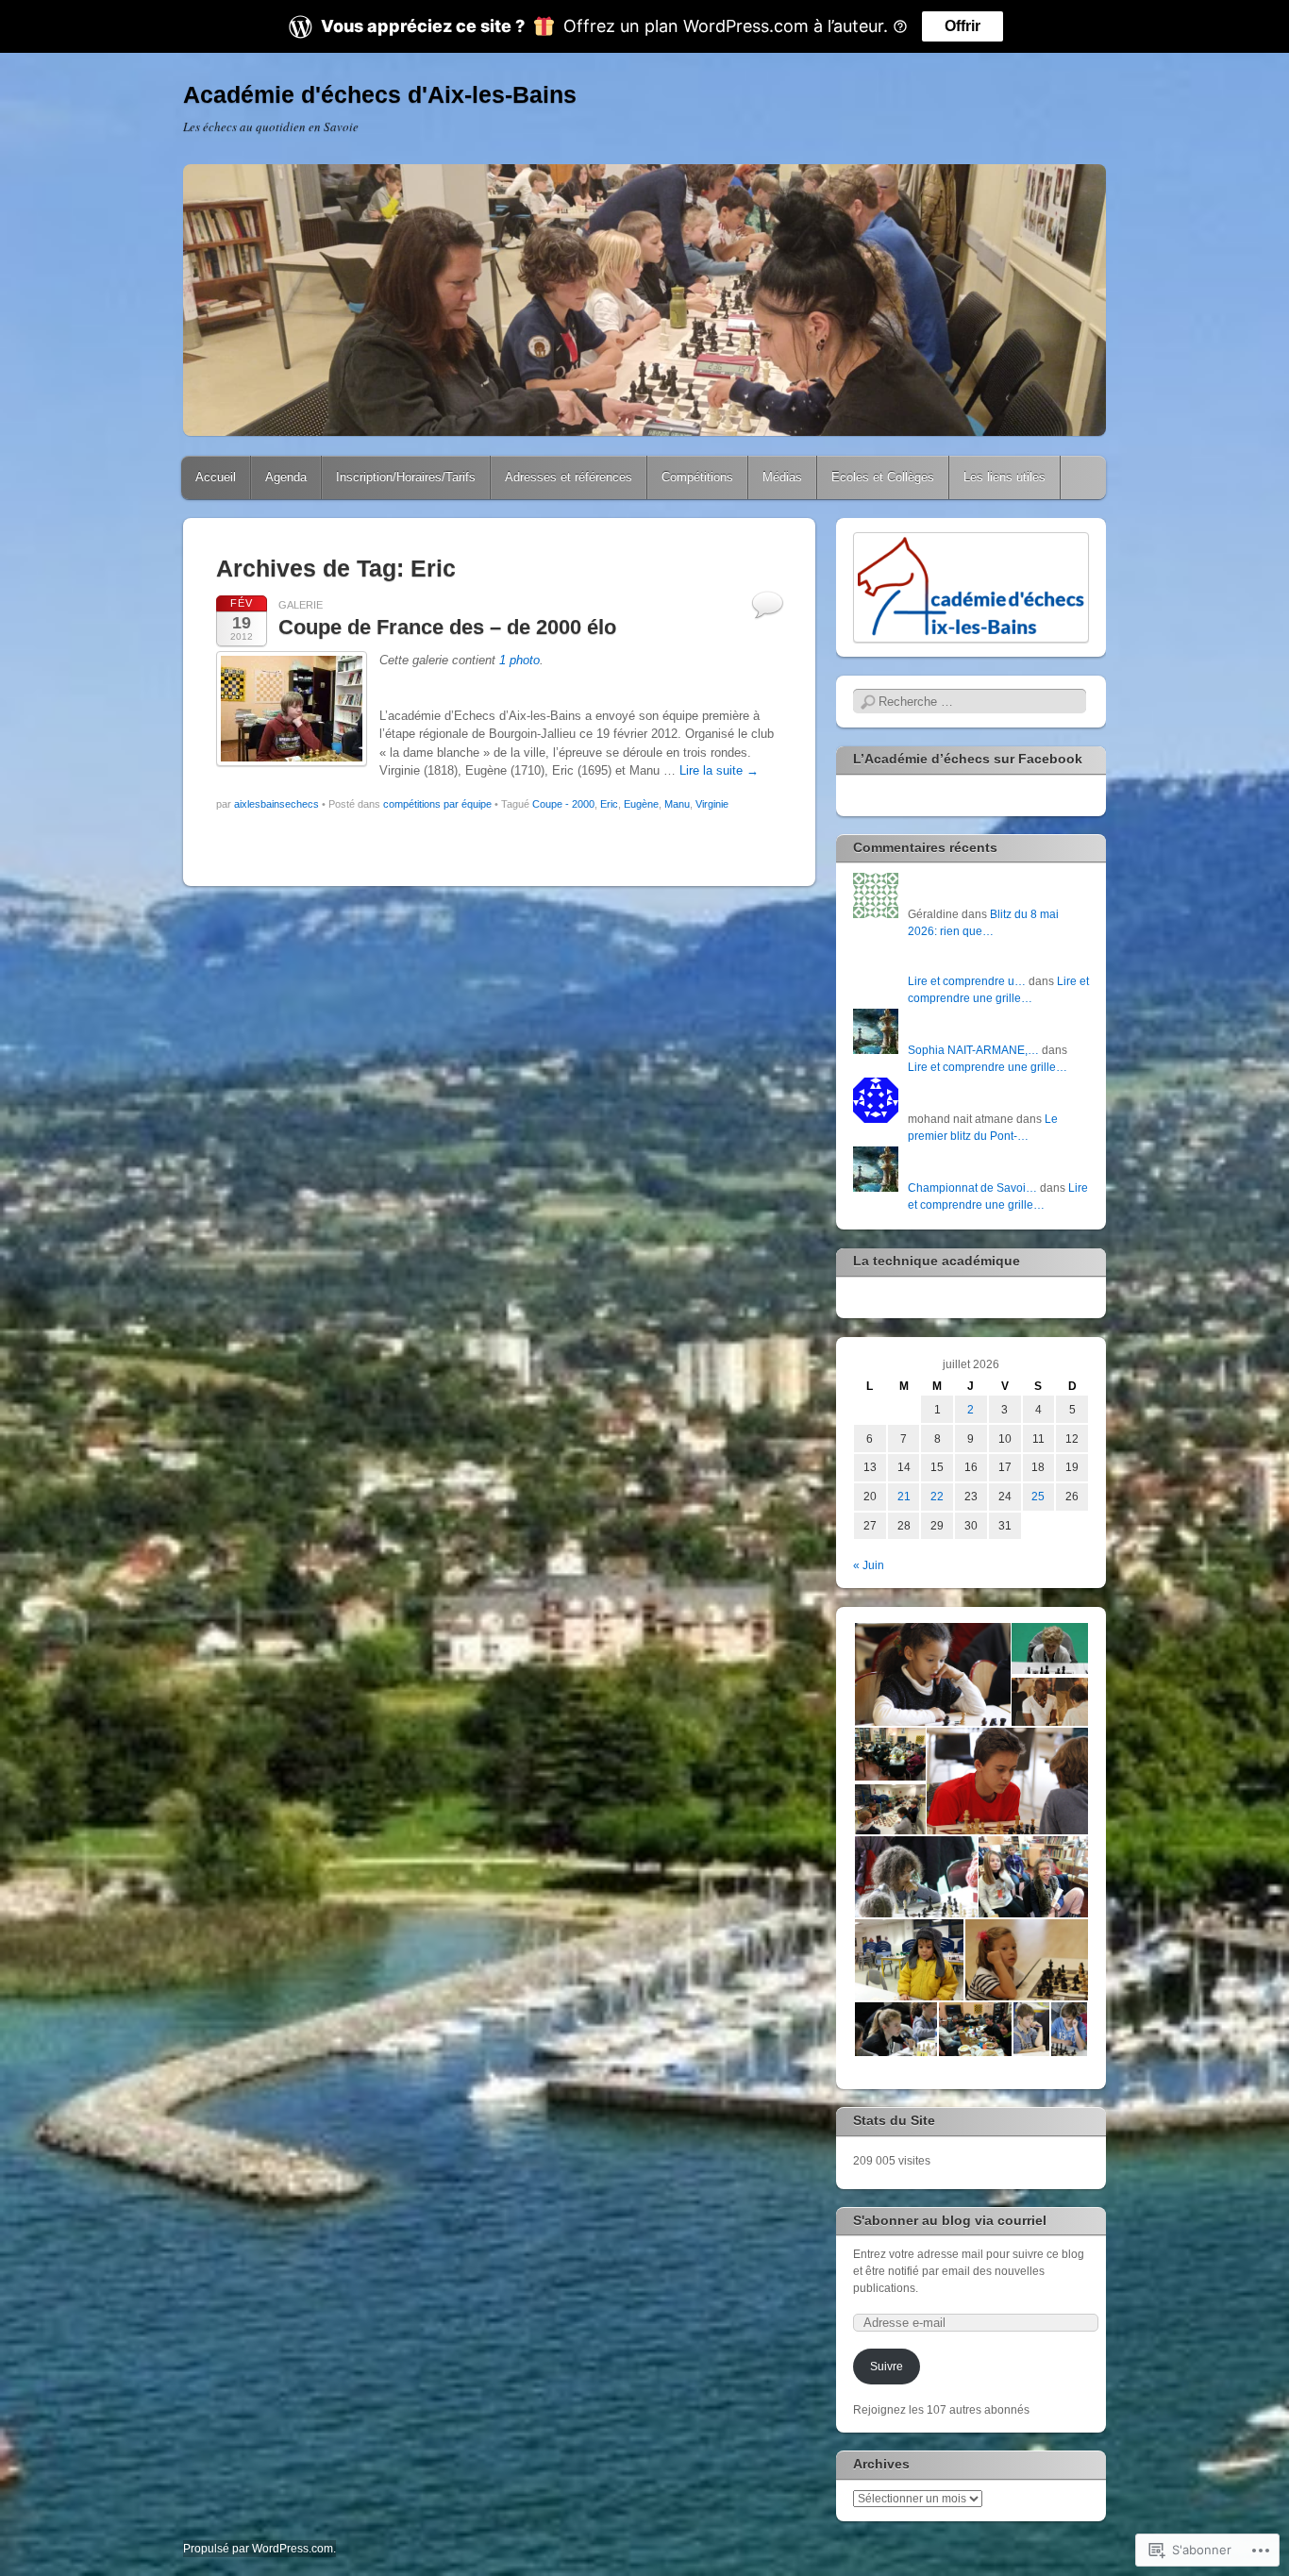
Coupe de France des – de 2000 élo (447, 627)
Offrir (963, 26)
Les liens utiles (1004, 477)
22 (937, 1497)
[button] (931, 1675)
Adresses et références (569, 477)
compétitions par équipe (437, 804)
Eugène (641, 804)
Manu (677, 804)
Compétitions (697, 477)
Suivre (887, 2367)
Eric (609, 804)
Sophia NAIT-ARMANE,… (973, 1050)
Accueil (216, 477)
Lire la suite (719, 770)
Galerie (301, 605)
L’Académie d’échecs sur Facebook (968, 759)
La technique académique (937, 1261)
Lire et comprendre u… (967, 981)
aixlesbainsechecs (276, 804)
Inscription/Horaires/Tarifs (406, 477)
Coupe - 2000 (563, 804)
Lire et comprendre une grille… (988, 1067)
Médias (782, 477)
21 (904, 1497)
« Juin (869, 1565)
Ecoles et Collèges (883, 477)
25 (1038, 1497)
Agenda (286, 477)
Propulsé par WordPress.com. (259, 2549)
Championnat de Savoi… (972, 1188)
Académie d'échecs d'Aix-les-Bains (380, 94)
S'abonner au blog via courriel (950, 2220)
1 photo (519, 660)
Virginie (712, 804)
